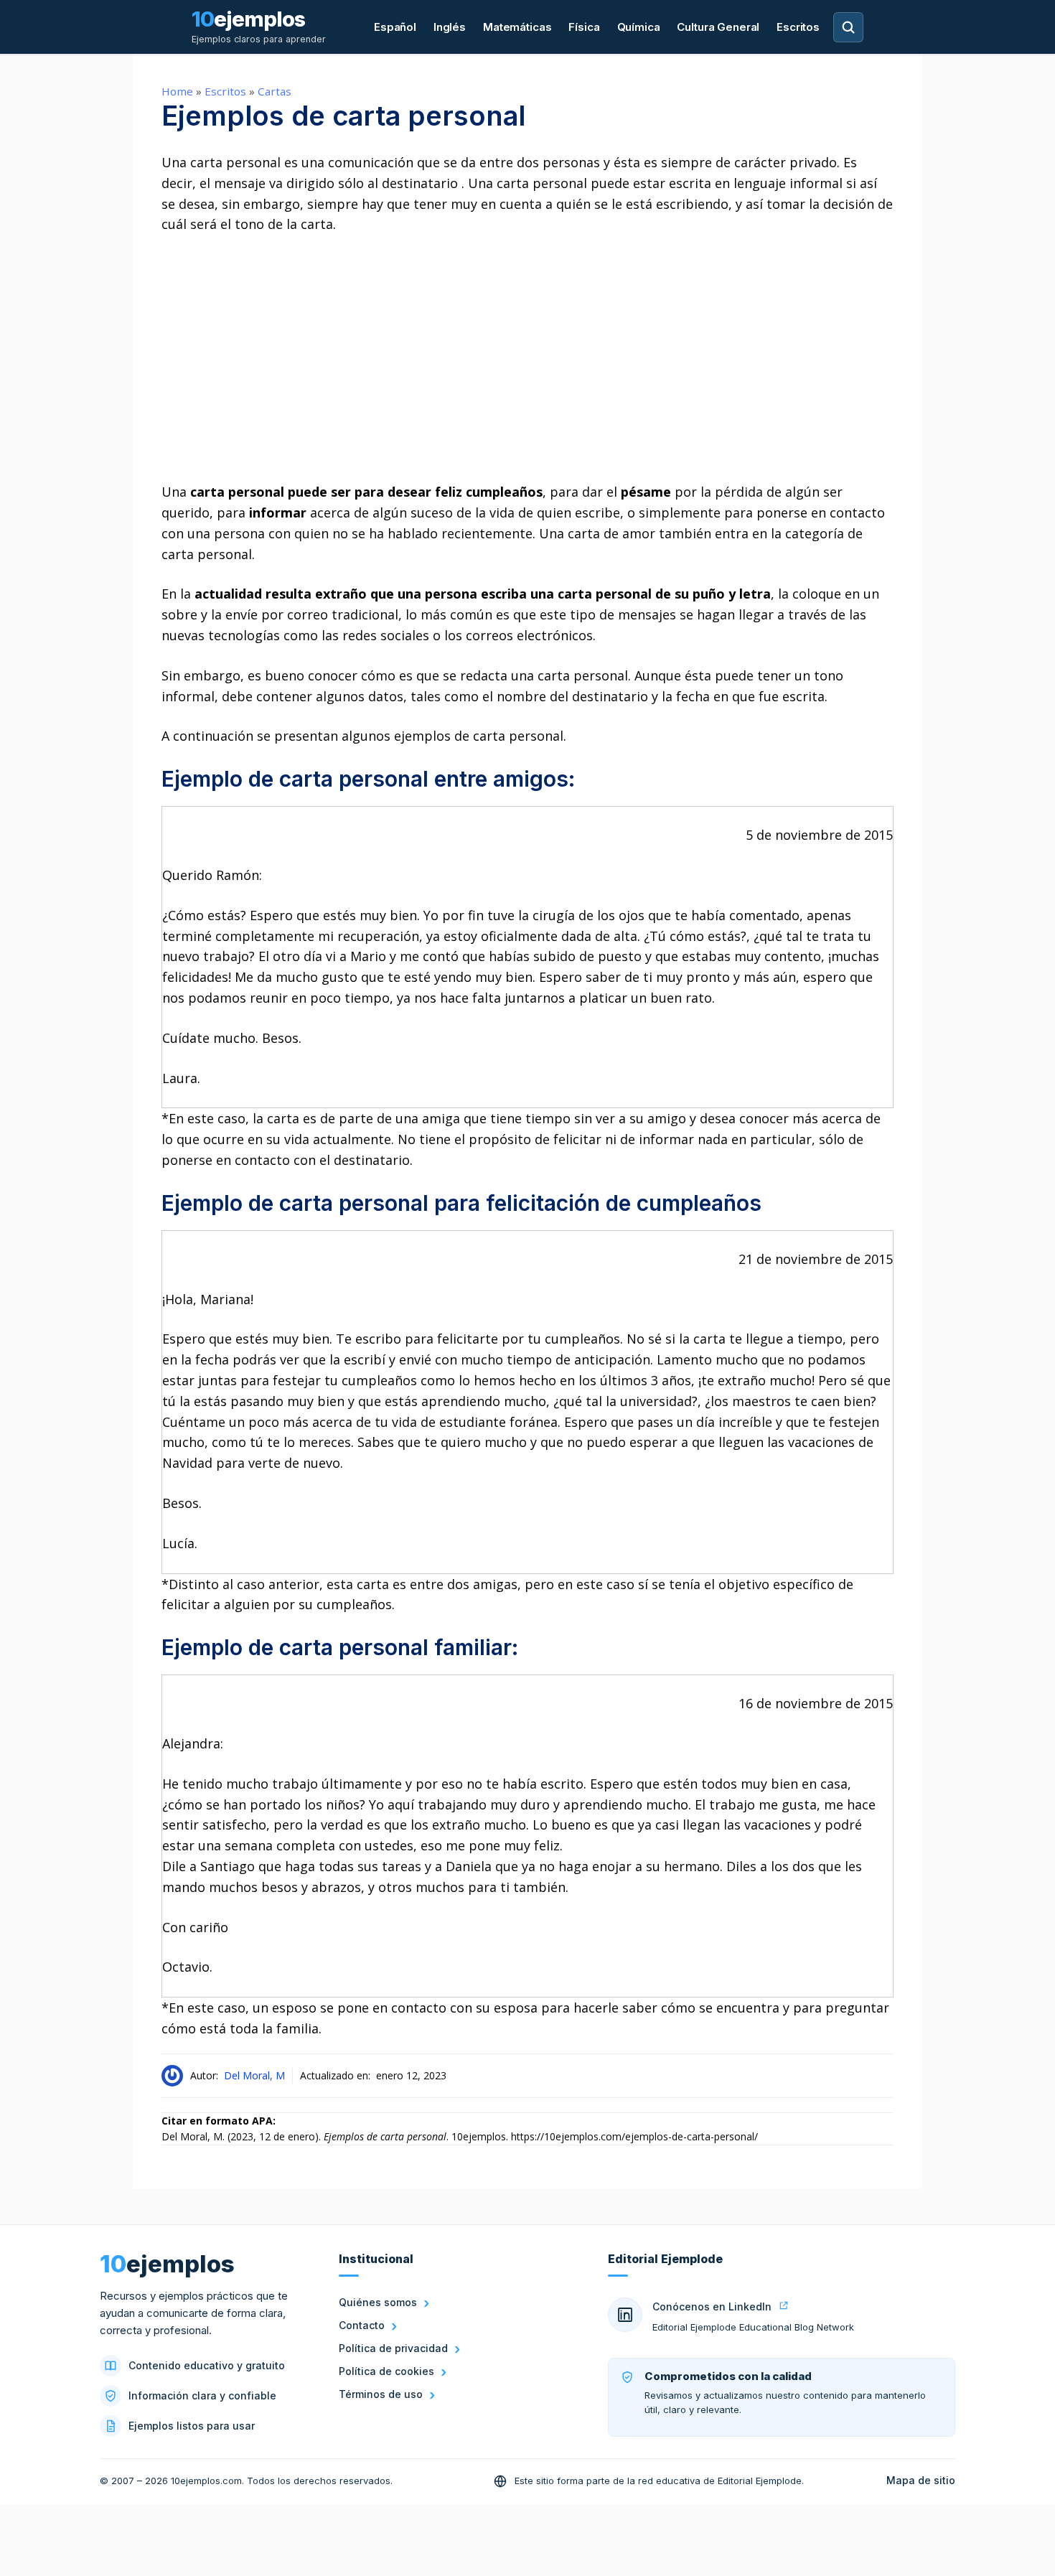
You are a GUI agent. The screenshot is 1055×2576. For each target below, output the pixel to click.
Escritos (798, 27)
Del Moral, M (254, 2075)
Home (177, 91)
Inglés (450, 27)
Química (639, 27)
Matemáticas (517, 27)
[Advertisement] (527, 358)
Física (584, 27)
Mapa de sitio (921, 2480)
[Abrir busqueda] (848, 27)
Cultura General (718, 27)
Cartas (275, 91)
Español (395, 27)
